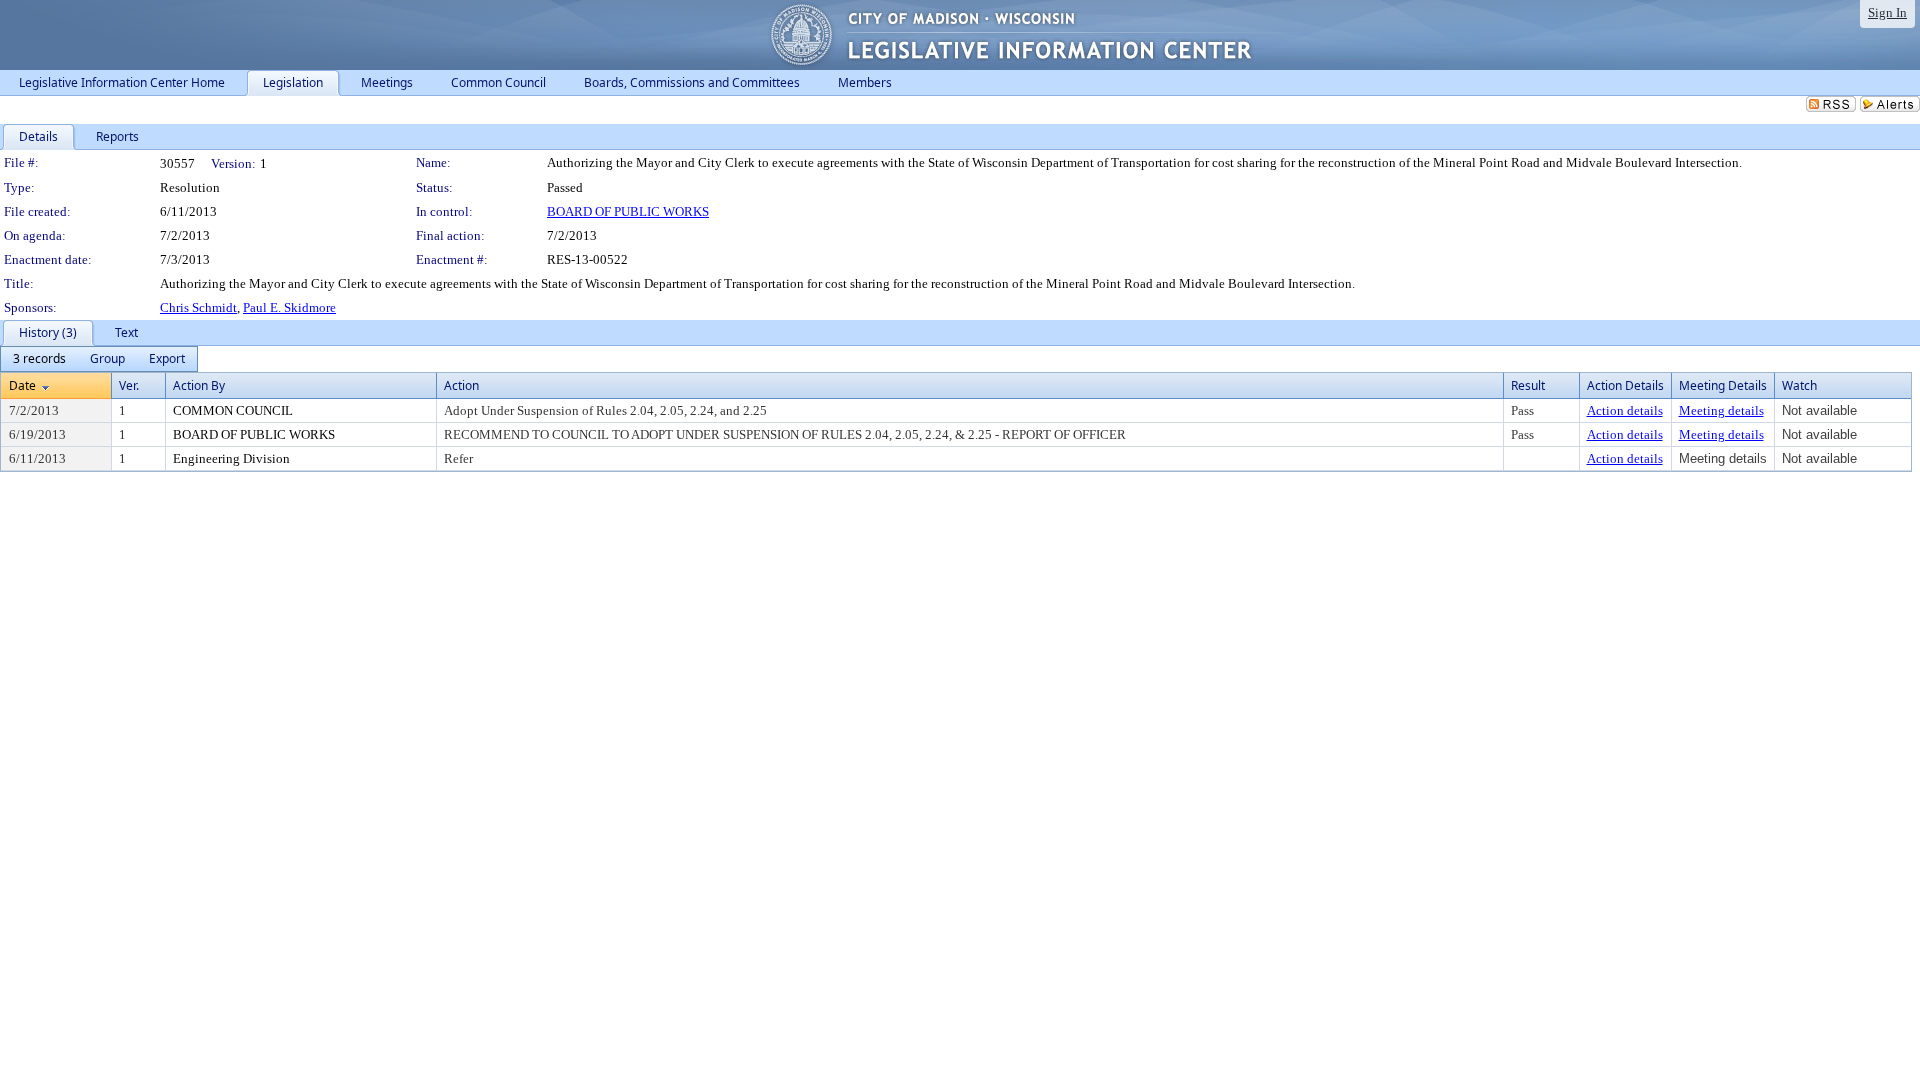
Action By (199, 385)
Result (1528, 385)
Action (461, 385)
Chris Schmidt (198, 307)
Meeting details (1721, 410)
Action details (1625, 410)
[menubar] (99, 359)
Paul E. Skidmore (289, 307)
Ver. (129, 385)
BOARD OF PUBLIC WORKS (628, 211)
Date (22, 385)
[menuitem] (39, 359)
